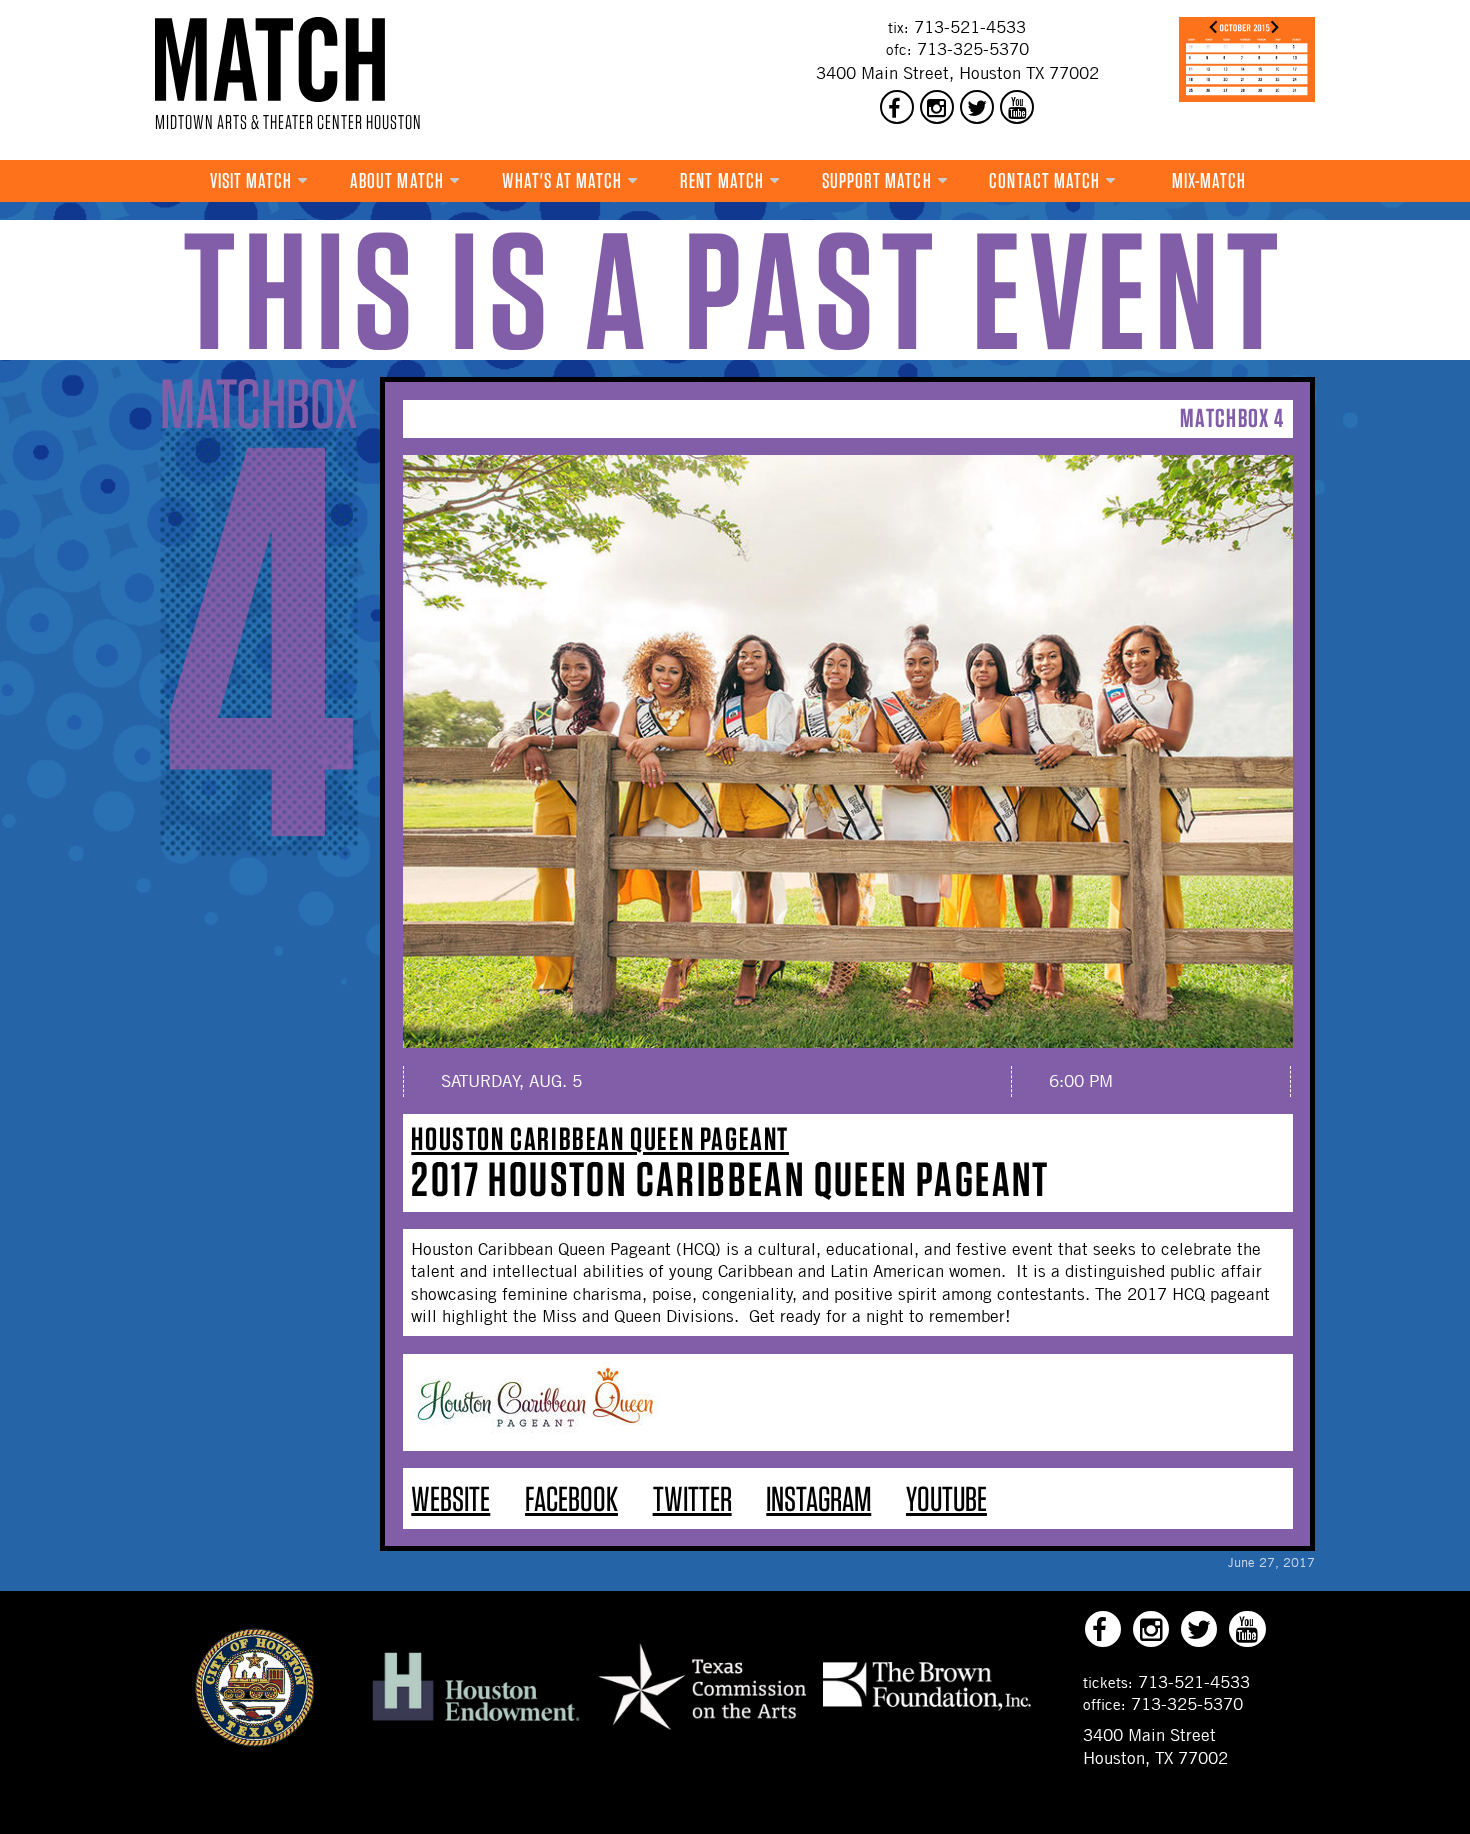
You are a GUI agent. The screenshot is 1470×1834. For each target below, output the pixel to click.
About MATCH (397, 180)
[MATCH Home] (270, 59)
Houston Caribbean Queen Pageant (600, 1138)
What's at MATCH (562, 180)
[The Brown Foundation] (927, 1709)
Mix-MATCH (1209, 180)
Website (450, 1498)
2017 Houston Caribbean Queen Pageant (730, 1179)
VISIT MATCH (251, 180)
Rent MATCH (722, 180)
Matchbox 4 (1232, 417)
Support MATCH (877, 180)
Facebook (571, 1498)
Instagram (818, 1498)
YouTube (946, 1498)
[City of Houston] (255, 1741)
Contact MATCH (1044, 180)
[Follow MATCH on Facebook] (897, 107)
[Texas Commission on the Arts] (702, 1733)
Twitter (692, 1498)
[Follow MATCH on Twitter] (977, 107)
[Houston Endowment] (476, 1722)
